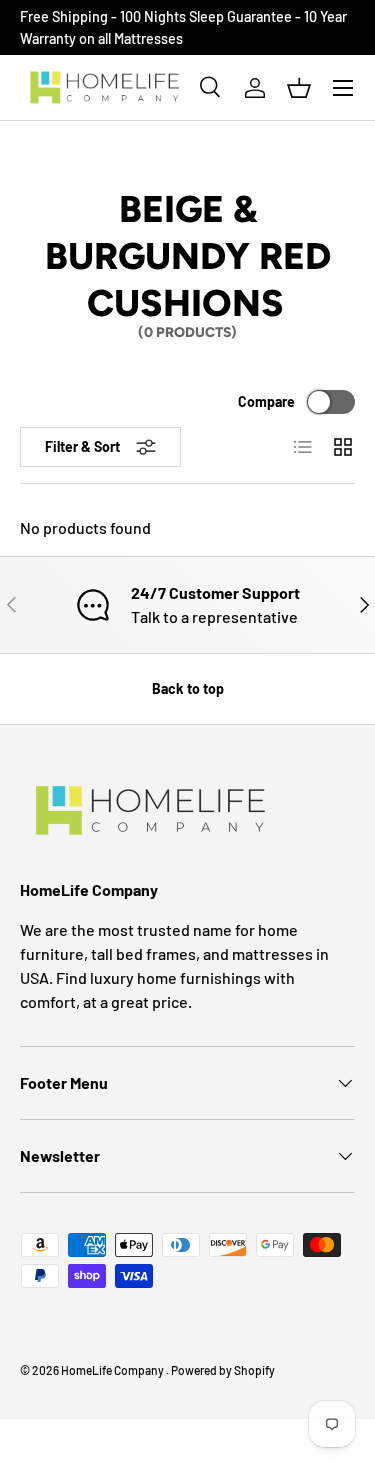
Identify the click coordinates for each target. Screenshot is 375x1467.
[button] (299, 88)
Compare (266, 401)
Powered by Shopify (223, 1370)
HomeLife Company (113, 1370)
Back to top (188, 688)
